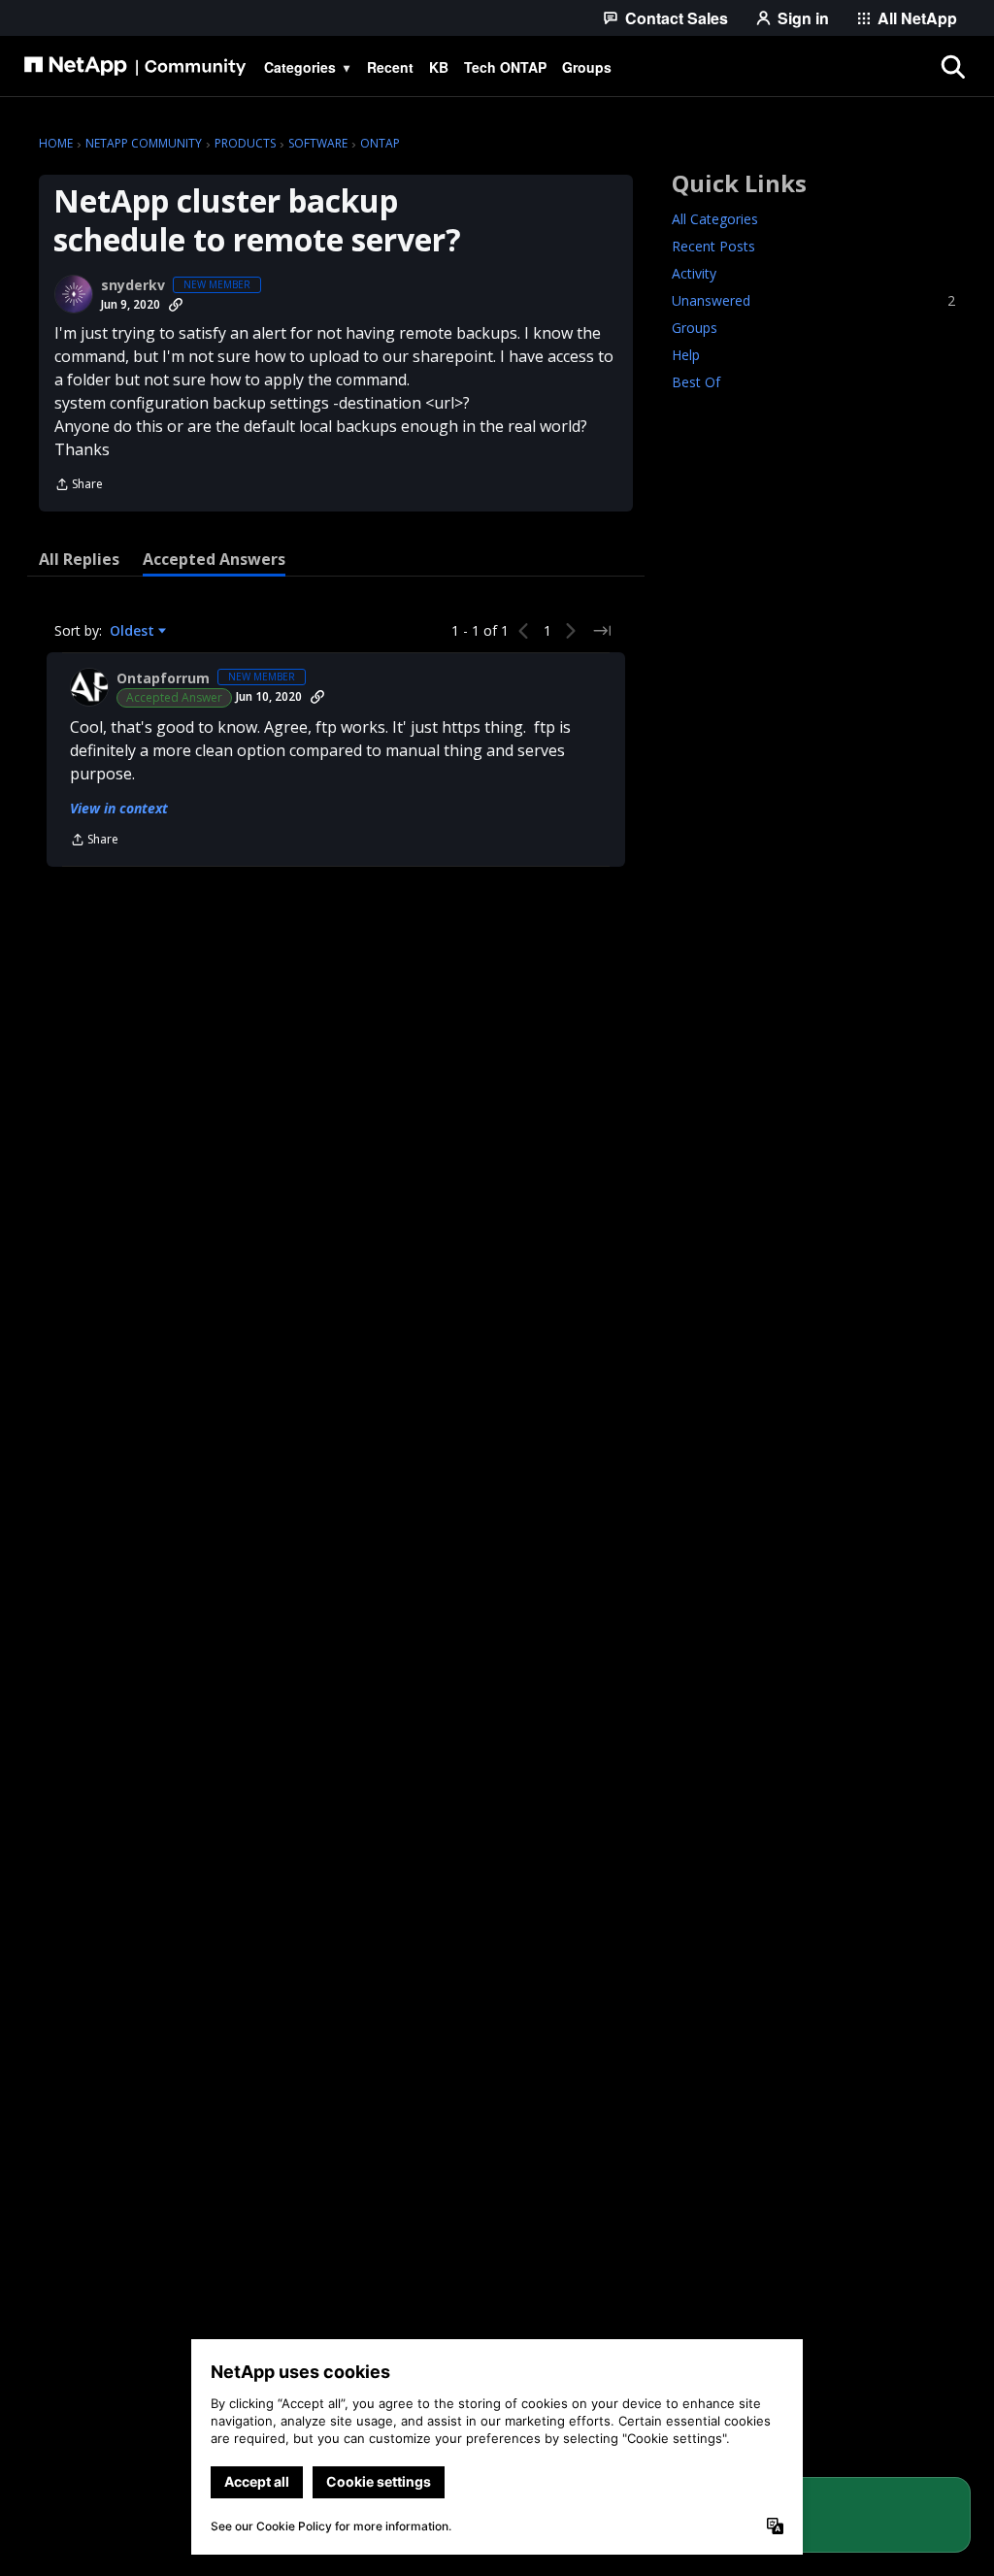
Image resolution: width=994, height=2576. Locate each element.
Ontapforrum (163, 678)
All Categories (715, 219)
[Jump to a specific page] (602, 631)
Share (79, 486)
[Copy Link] (176, 305)
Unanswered (813, 300)
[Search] (952, 67)
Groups (695, 328)
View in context (119, 808)
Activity (694, 273)
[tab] (79, 559)
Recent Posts (713, 246)
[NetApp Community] (135, 67)
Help (686, 355)
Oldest (134, 631)
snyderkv (133, 285)
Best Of (696, 382)
